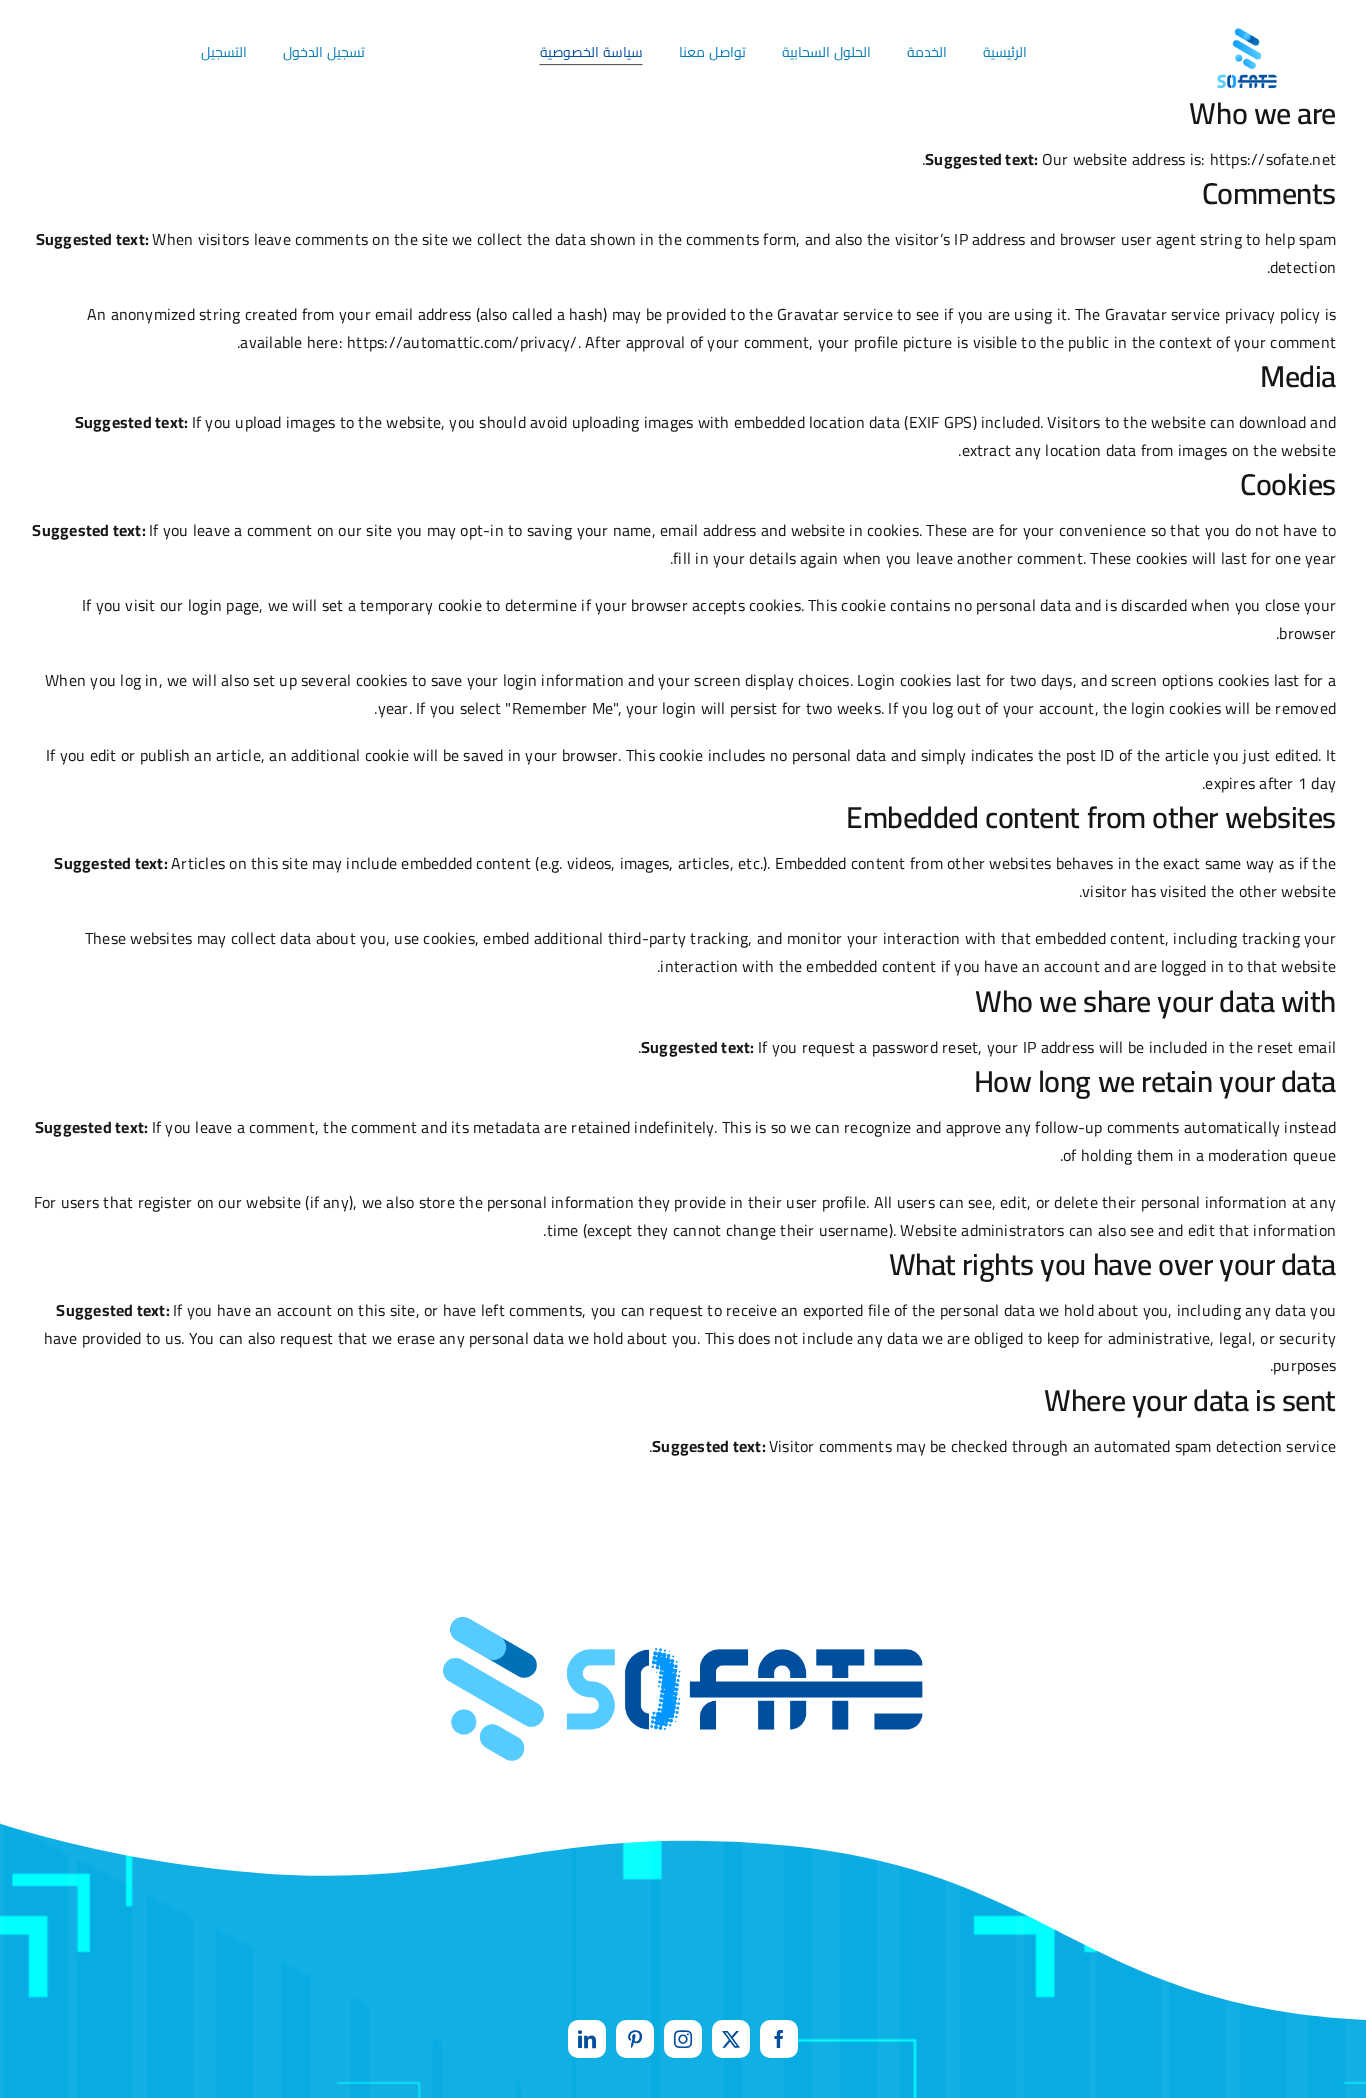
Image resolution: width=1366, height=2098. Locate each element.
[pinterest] (635, 2039)
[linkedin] (587, 2039)
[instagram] (683, 2039)
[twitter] (731, 2039)
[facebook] (779, 2039)
